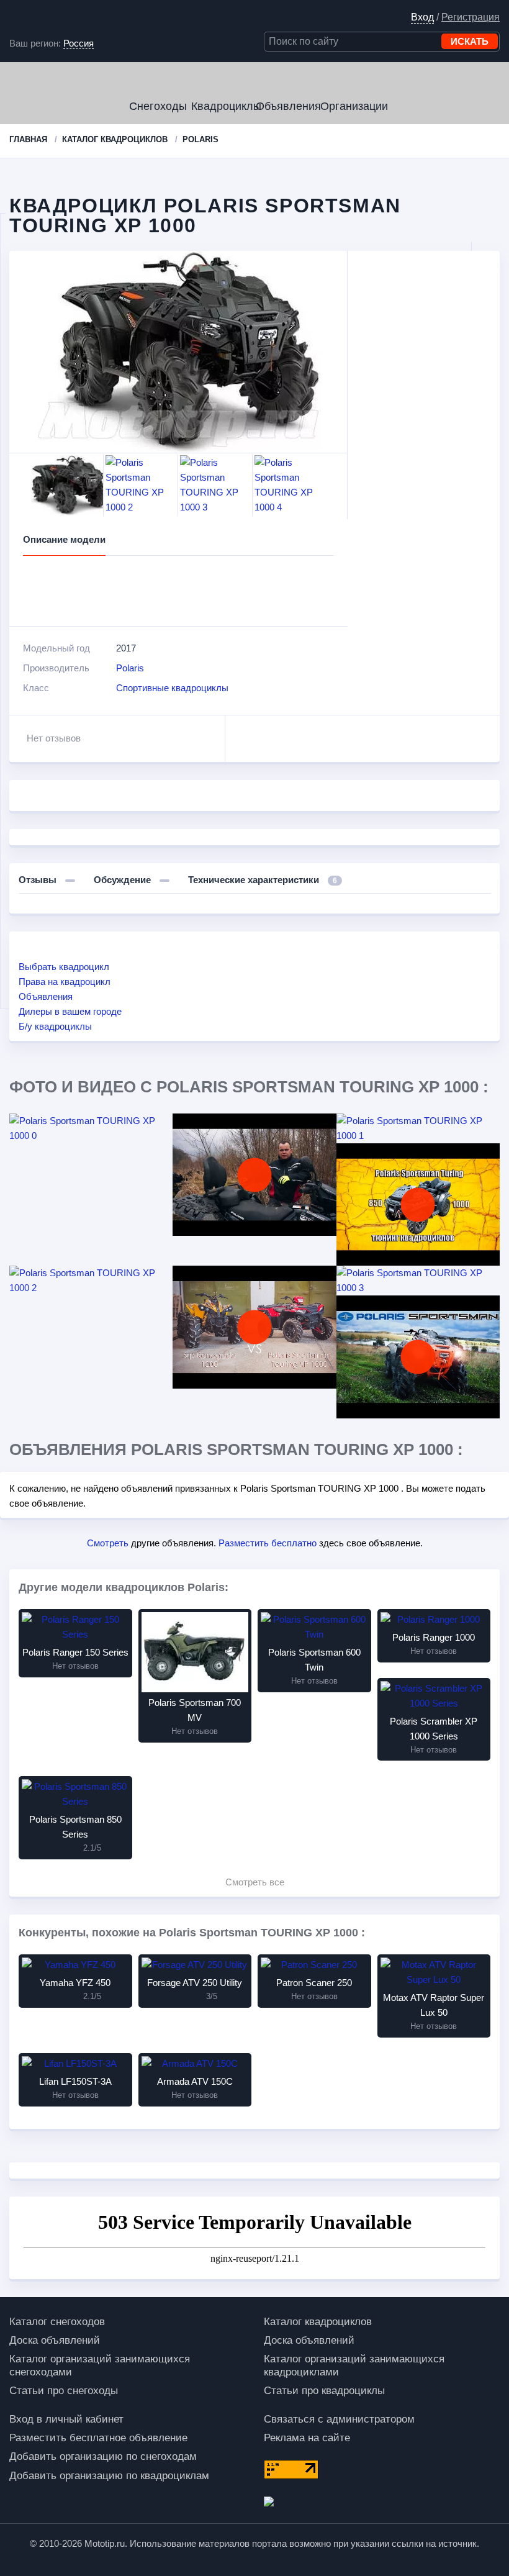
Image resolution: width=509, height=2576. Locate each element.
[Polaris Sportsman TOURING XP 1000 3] (418, 1281)
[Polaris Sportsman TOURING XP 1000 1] (418, 1128)
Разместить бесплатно (268, 1543)
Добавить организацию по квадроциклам (109, 2476)
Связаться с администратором (339, 2419)
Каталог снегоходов (57, 2322)
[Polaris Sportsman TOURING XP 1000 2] (91, 1281)
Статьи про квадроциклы (324, 2391)
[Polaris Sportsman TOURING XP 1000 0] (91, 1128)
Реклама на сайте (307, 2438)
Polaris (130, 668)
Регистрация (471, 17)
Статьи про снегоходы (64, 2391)
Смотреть (108, 1543)
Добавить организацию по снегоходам (103, 2456)
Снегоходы (158, 106)
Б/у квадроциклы (55, 1026)
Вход (422, 17)
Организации (351, 106)
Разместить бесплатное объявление (98, 2438)
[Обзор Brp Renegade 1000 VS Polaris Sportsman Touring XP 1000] (254, 1327)
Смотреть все (255, 1882)
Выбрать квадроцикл (64, 967)
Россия (79, 43)
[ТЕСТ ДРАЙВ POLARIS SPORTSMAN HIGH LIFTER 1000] (418, 1357)
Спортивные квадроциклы (172, 688)
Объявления (287, 106)
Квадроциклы (222, 106)
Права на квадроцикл (65, 982)
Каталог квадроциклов (318, 2322)
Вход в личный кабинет (66, 2419)
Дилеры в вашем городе (70, 1011)
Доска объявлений (55, 2340)
